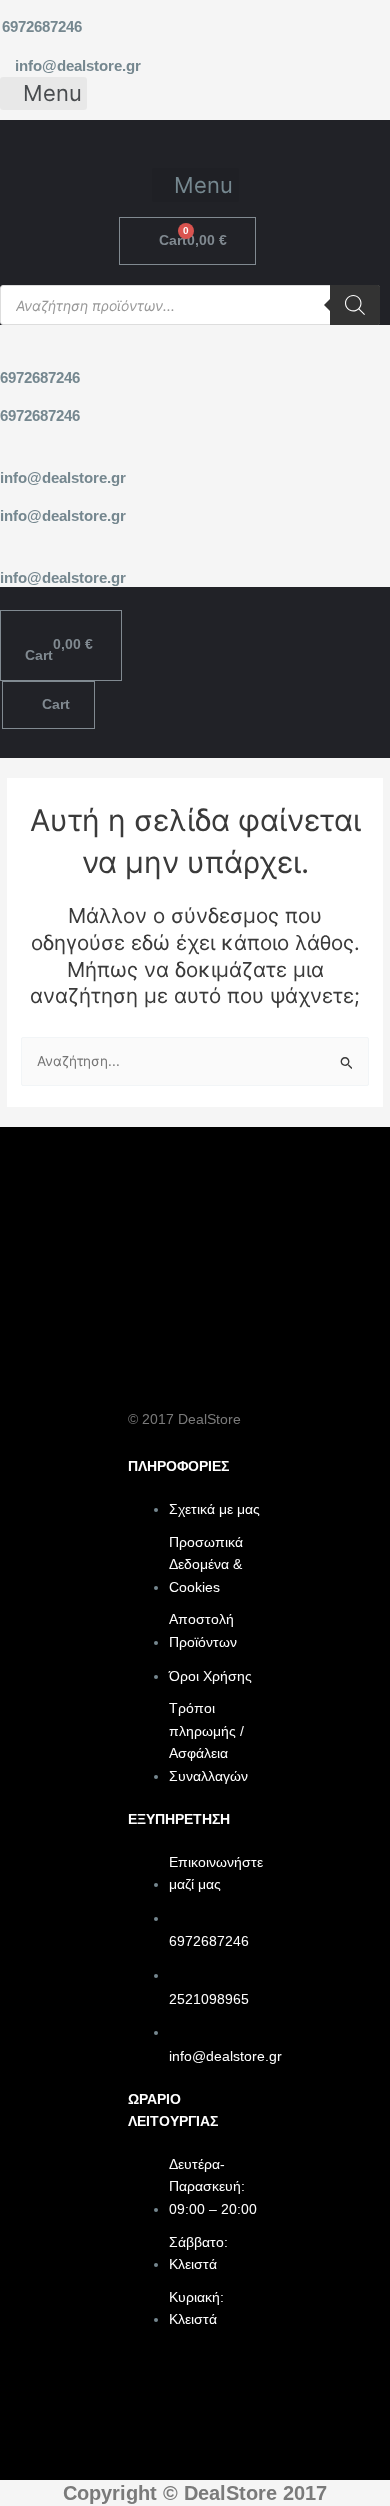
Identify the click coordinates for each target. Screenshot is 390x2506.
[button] (43, 94)
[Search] (355, 305)
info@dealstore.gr (78, 66)
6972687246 (42, 27)
